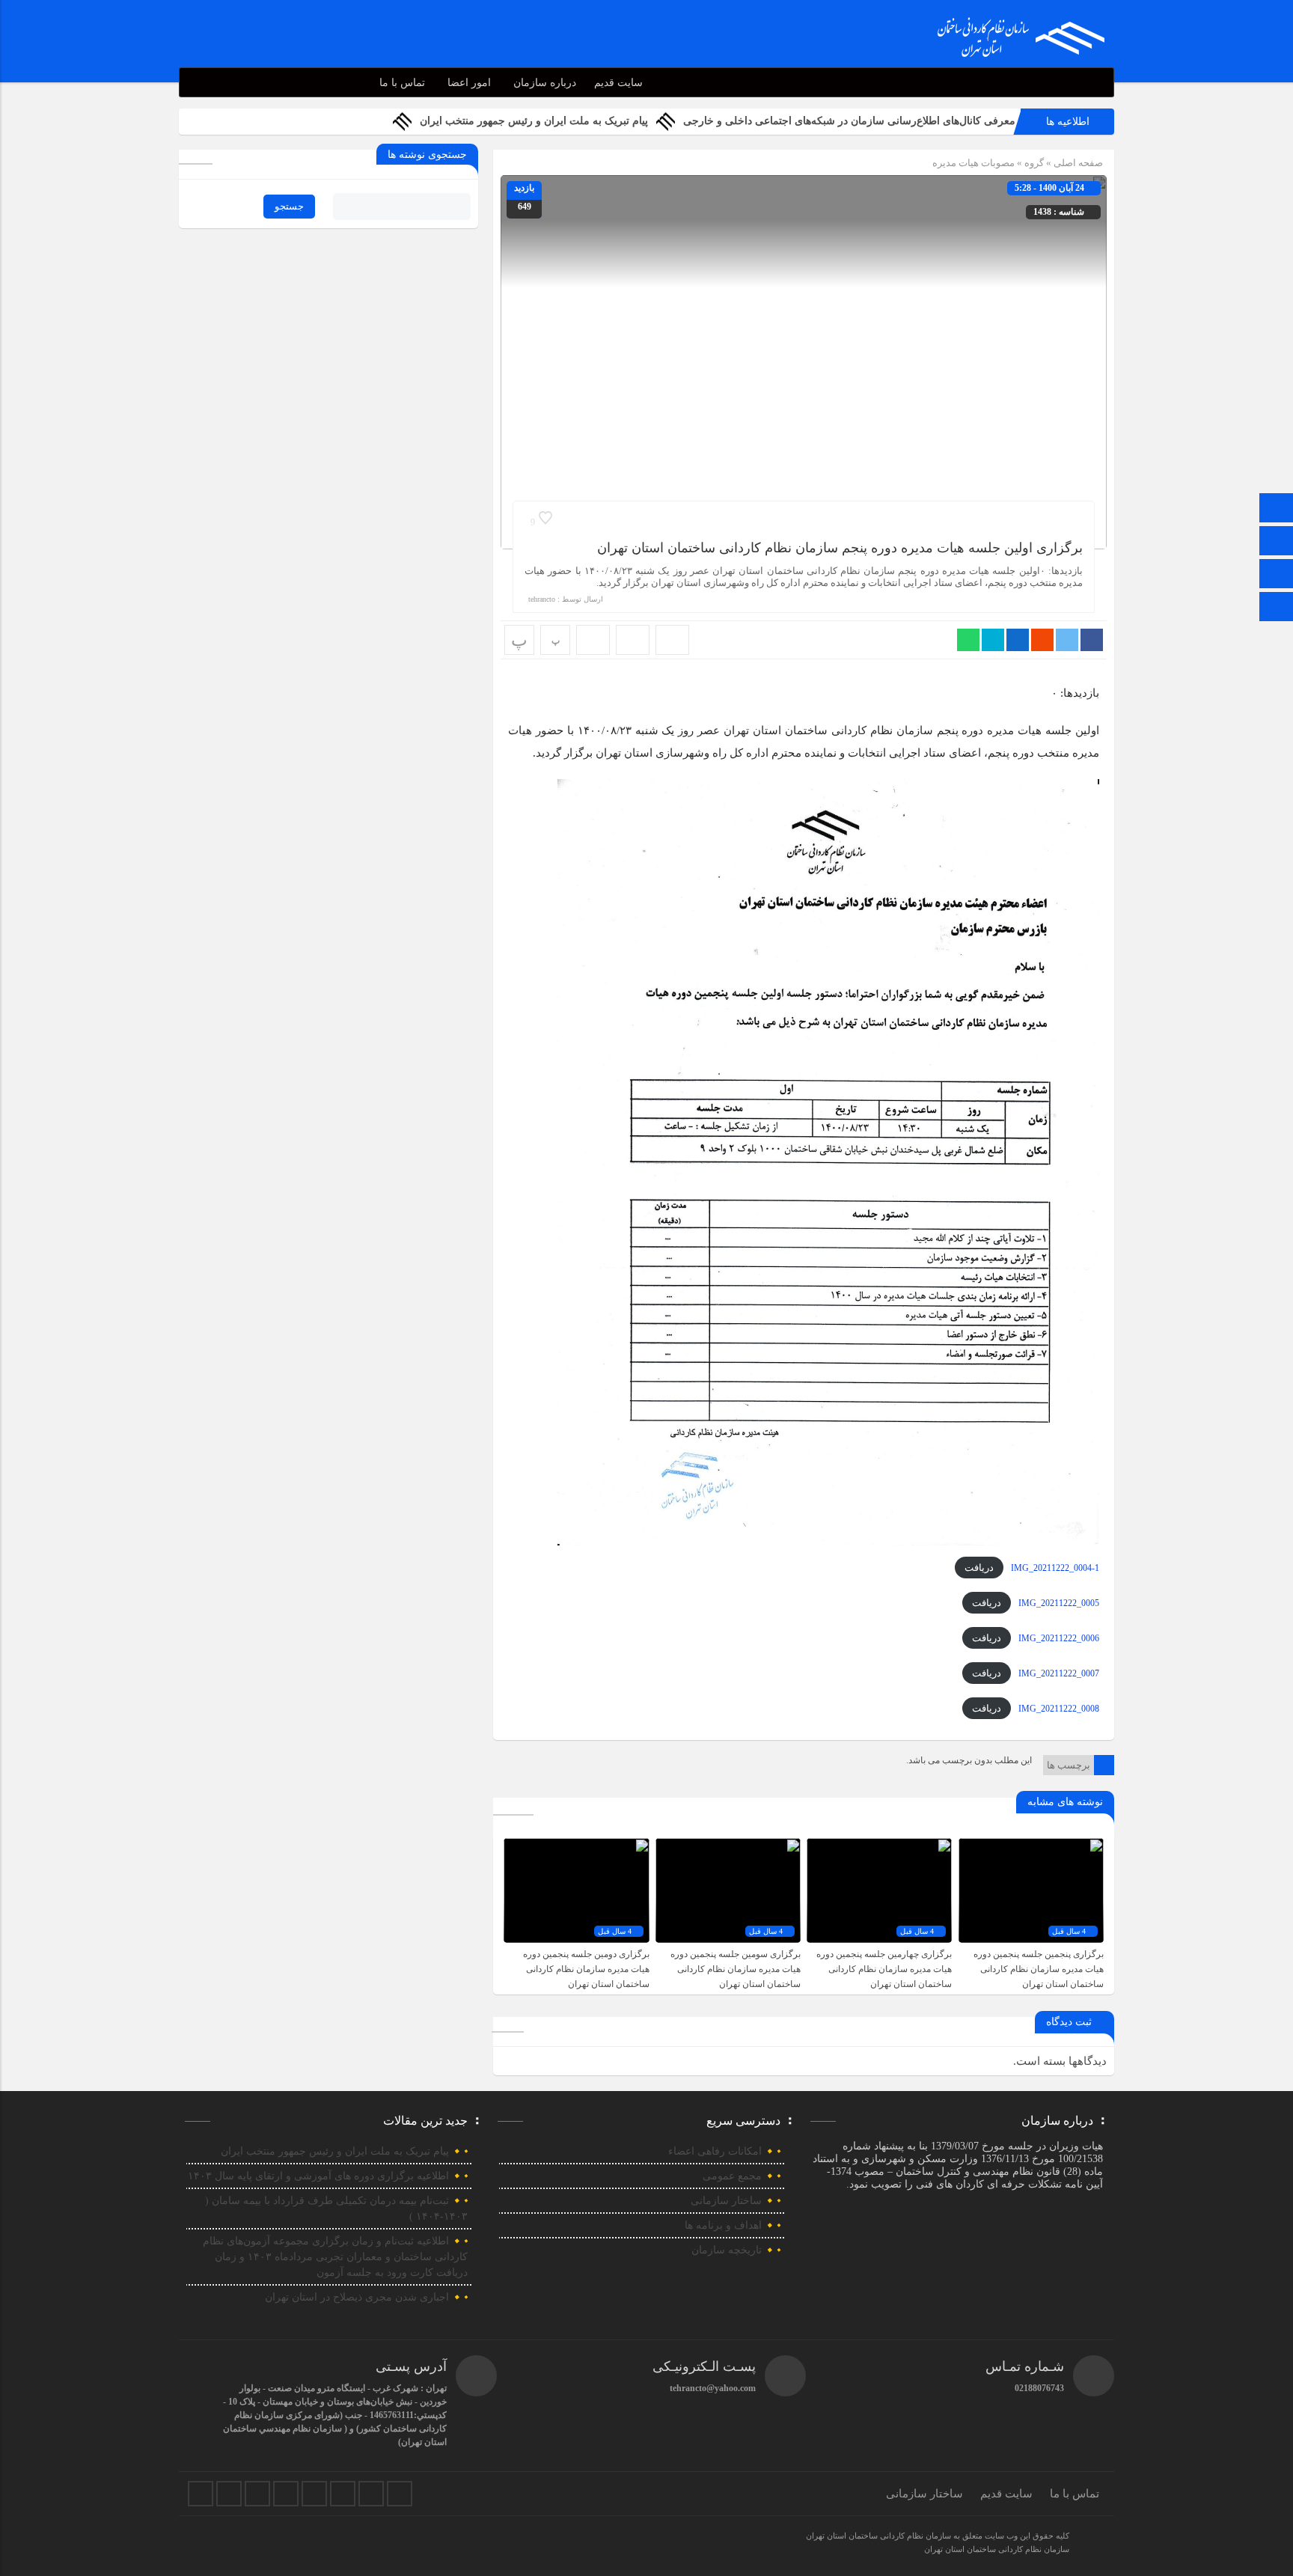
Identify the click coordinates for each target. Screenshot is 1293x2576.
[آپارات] (343, 2494)
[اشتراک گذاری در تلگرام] (993, 640)
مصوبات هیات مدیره (973, 163)
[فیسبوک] (201, 2494)
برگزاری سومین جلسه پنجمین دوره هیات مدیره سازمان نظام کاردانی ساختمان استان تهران (736, 1969)
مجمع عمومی (732, 2176)
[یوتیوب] (371, 2494)
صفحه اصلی (1077, 163)
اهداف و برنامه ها (723, 2225)
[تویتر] (229, 2494)
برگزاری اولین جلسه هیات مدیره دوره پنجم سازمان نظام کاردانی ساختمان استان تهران (840, 548)
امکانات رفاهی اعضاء (715, 2151)
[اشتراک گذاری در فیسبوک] (1092, 640)
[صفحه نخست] (1277, 509)
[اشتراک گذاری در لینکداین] (1018, 640)
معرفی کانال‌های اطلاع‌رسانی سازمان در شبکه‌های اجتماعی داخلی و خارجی (849, 121)
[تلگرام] (1277, 542)
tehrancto (542, 599)
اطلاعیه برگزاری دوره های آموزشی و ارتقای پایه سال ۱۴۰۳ (318, 2176)
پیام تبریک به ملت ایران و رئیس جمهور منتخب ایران (534, 121)
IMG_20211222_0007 (1059, 1673)
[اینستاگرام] (1277, 575)
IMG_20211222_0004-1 (1055, 1568)
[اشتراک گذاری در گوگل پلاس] (1042, 640)
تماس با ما (402, 83)
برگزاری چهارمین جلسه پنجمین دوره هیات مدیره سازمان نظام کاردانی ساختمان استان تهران (884, 1969)
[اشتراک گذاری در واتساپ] (968, 640)
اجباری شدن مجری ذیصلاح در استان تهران (357, 2297)
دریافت (979, 1568)
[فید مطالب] (400, 2494)
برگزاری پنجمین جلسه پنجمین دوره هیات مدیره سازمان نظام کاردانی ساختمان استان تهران (1039, 1969)
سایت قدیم (618, 83)
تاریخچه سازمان (727, 2250)
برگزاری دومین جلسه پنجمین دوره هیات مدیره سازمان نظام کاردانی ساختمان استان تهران (586, 1969)
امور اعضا (469, 83)
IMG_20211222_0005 (1059, 1603)
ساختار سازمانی (726, 2201)
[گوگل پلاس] (314, 2494)
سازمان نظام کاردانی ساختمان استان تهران (997, 2549)
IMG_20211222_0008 (1059, 1709)
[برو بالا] (1278, 607)
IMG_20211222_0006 (1059, 1638)
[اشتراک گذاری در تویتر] (1067, 640)
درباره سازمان (545, 83)
